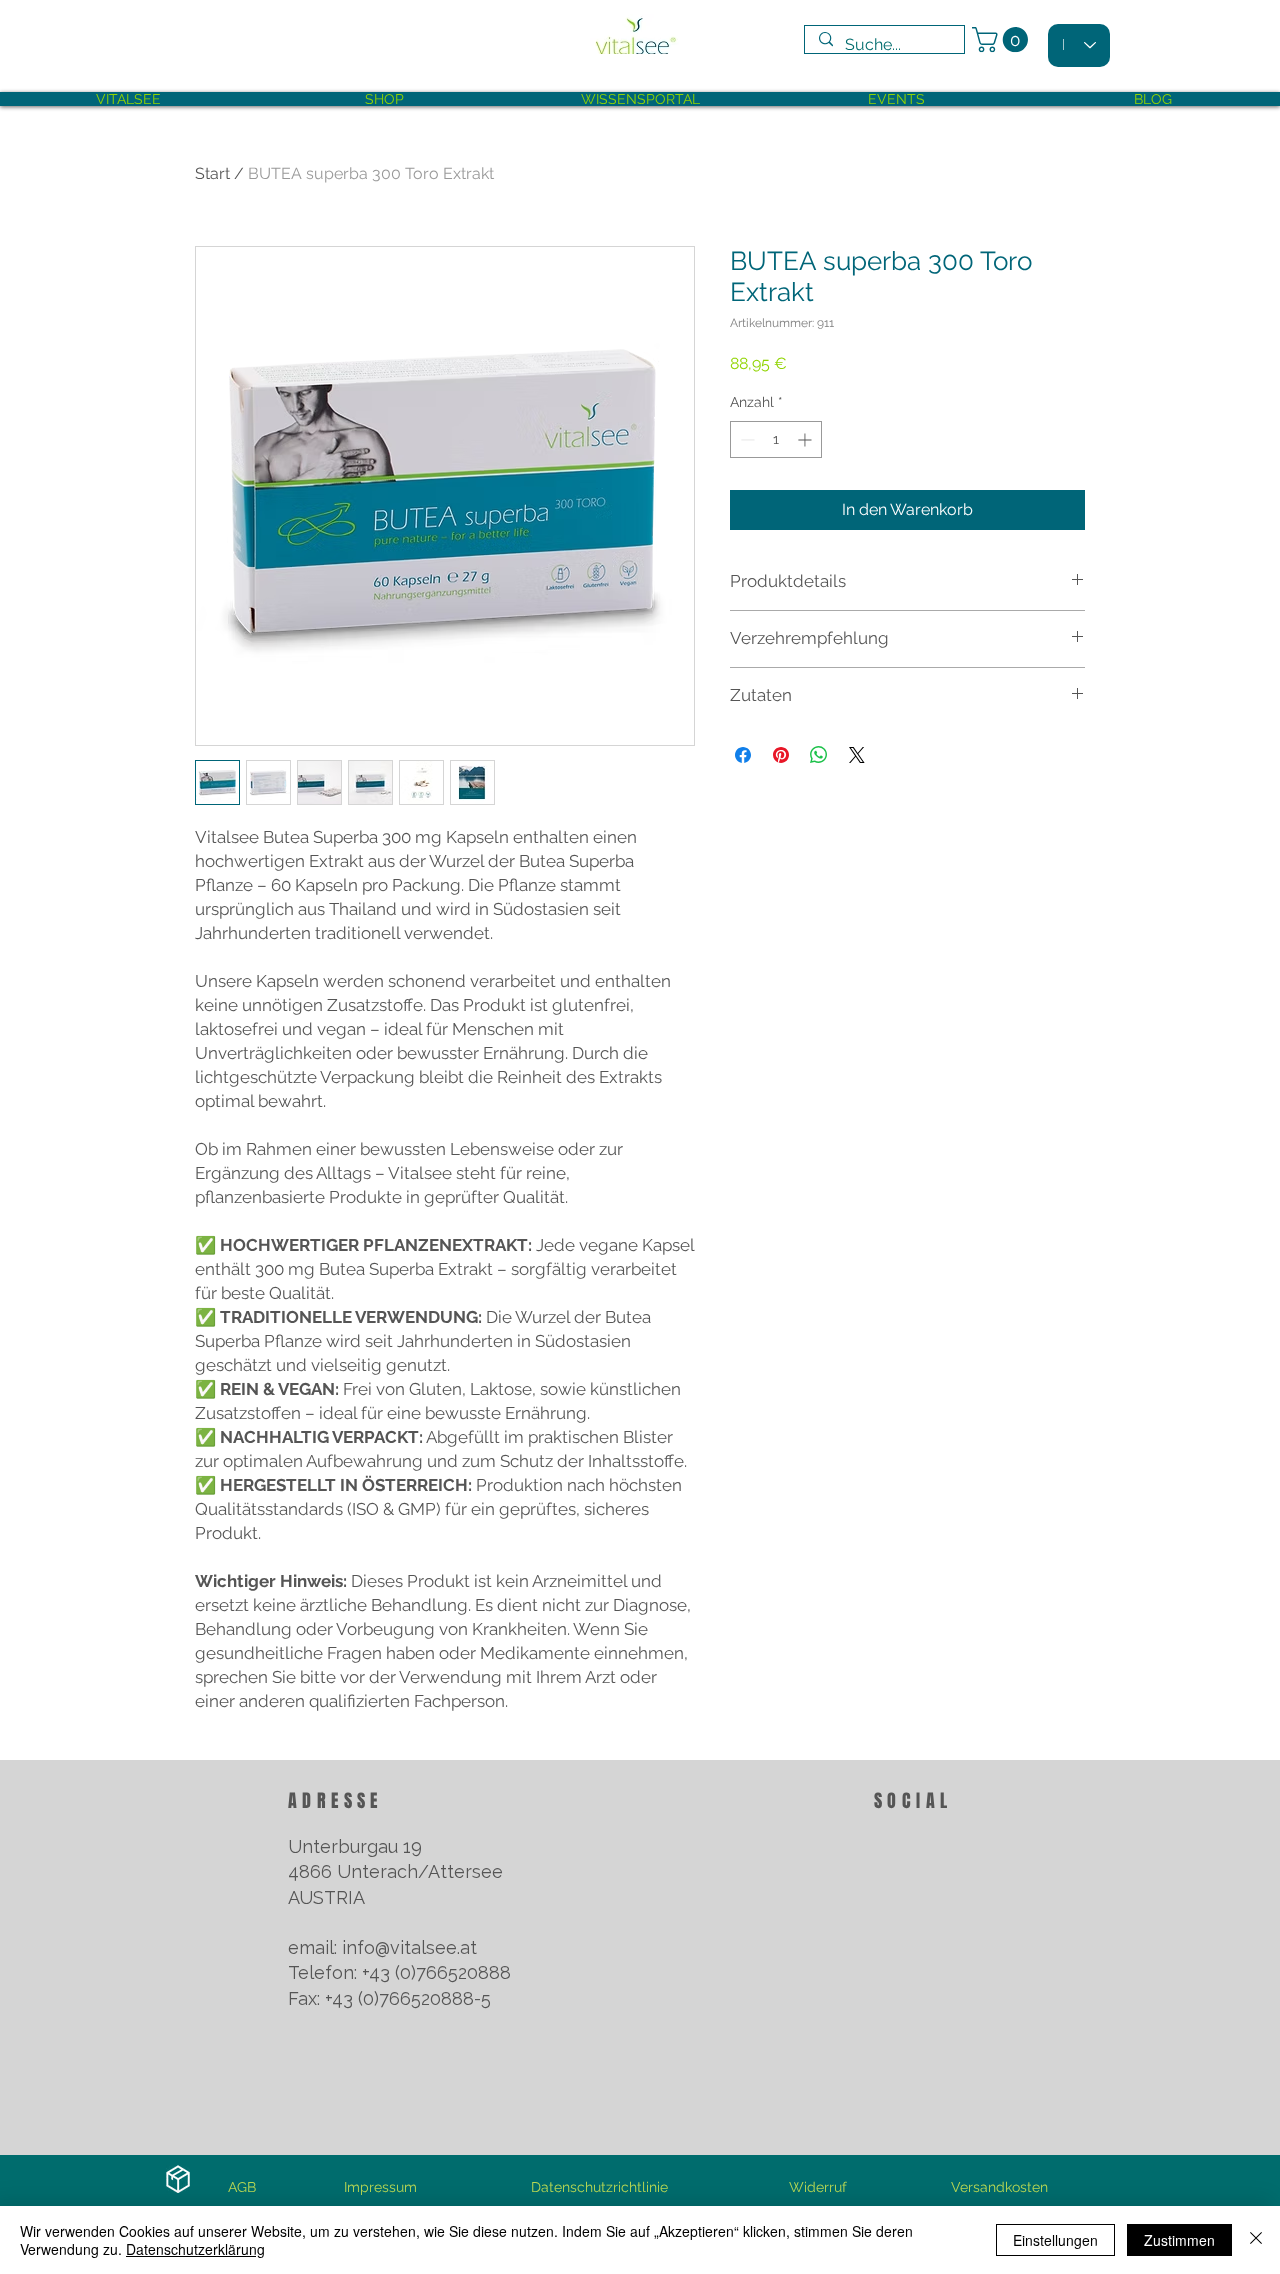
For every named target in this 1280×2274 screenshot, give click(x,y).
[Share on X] (857, 755)
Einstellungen (1055, 2240)
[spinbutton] (776, 439)
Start (212, 173)
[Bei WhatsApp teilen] (819, 755)
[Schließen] (1256, 2240)
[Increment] (806, 439)
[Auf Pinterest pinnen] (781, 755)
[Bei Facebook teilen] (743, 755)
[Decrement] (745, 439)
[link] (1003, 39)
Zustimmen (1179, 2240)
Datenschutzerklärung (195, 2249)
